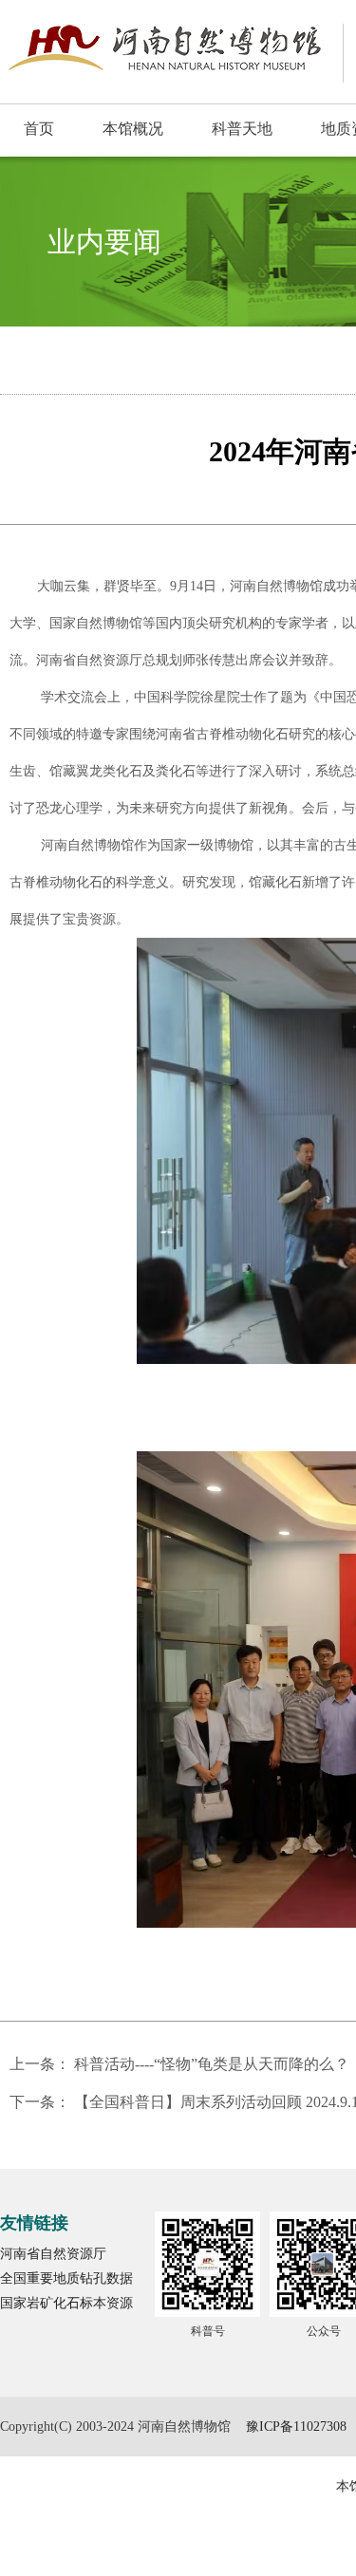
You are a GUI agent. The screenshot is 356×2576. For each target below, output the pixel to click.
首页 (39, 129)
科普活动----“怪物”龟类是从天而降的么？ (212, 2064)
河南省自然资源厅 (53, 2254)
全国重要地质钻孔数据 (66, 2278)
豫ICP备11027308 (296, 2427)
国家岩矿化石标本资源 (66, 2303)
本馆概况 (133, 129)
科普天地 (242, 129)
